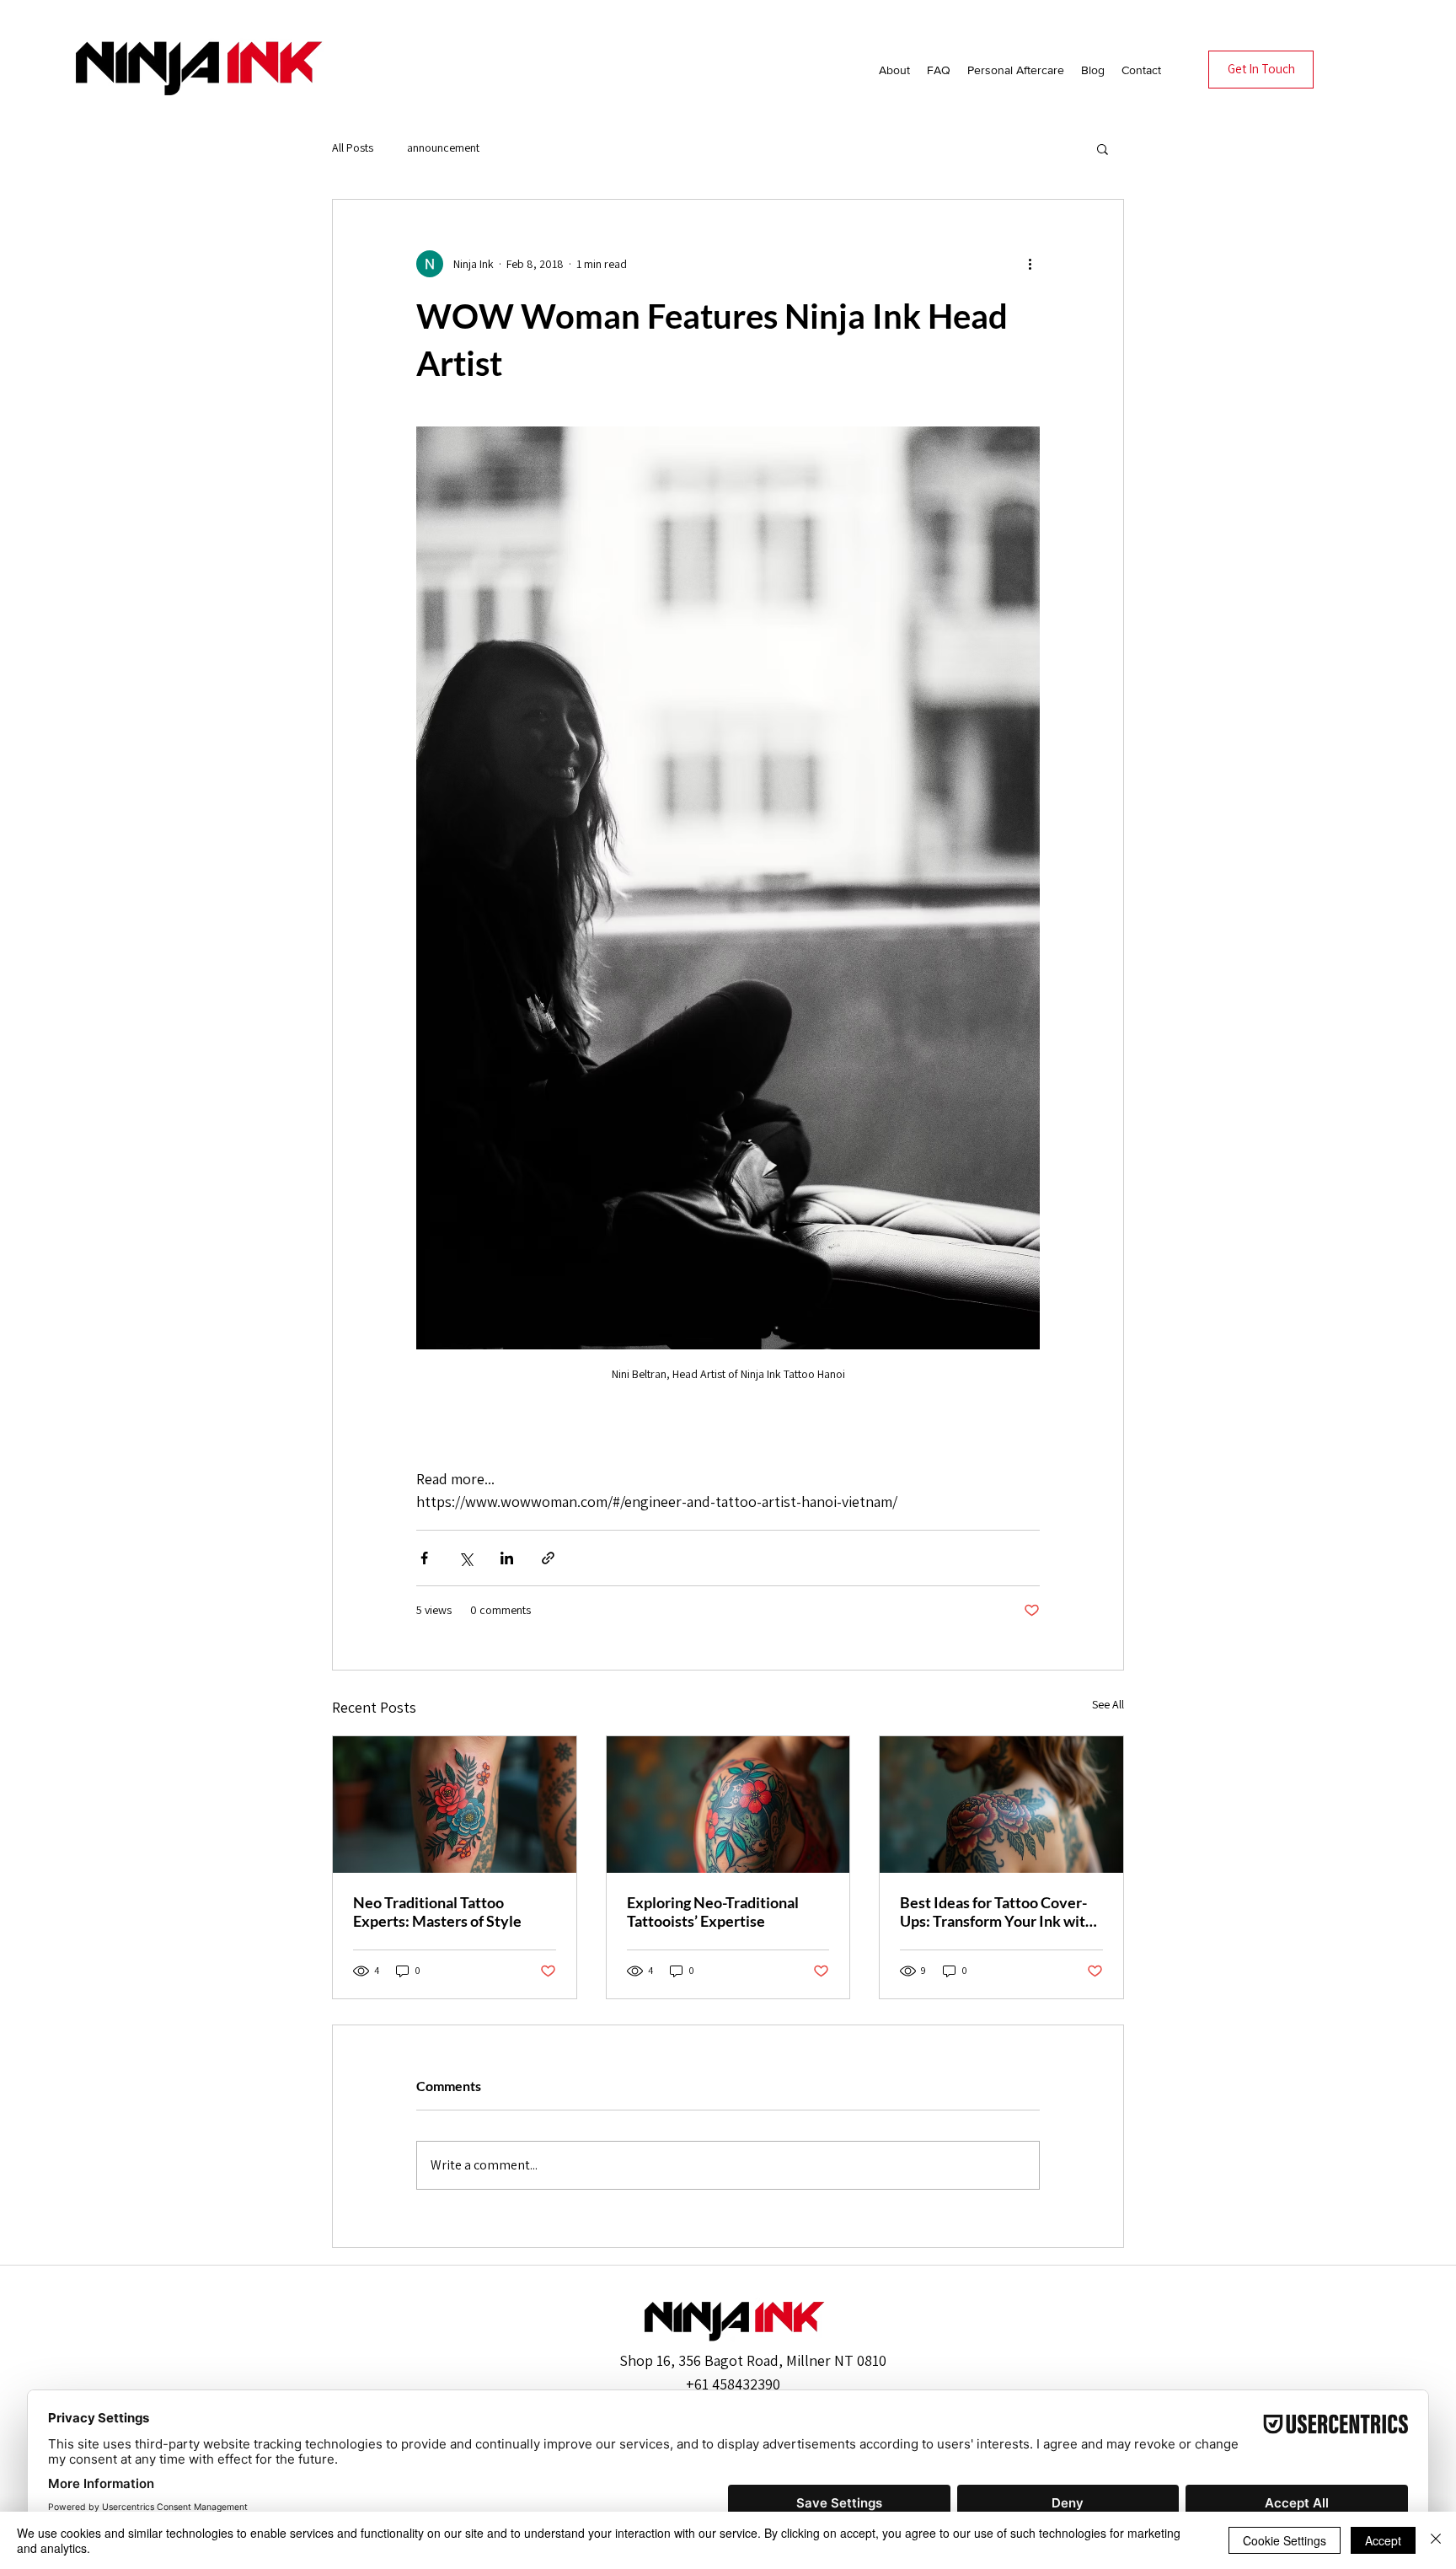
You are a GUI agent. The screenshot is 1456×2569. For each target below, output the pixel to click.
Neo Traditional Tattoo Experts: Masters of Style (437, 1912)
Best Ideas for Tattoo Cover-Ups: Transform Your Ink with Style (997, 1912)
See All (1108, 1704)
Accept (1383, 2540)
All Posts (353, 147)
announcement (443, 147)
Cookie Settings (1285, 2540)
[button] (1103, 148)
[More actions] (1030, 264)
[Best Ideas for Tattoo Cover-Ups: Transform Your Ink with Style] (1001, 1805)
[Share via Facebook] (424, 1558)
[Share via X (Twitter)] (466, 1558)
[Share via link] (548, 1558)
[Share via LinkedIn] (507, 1558)
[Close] (1436, 2540)
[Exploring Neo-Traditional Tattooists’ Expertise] (728, 1805)
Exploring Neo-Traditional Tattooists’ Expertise (713, 1912)
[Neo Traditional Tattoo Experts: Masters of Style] (455, 1805)
